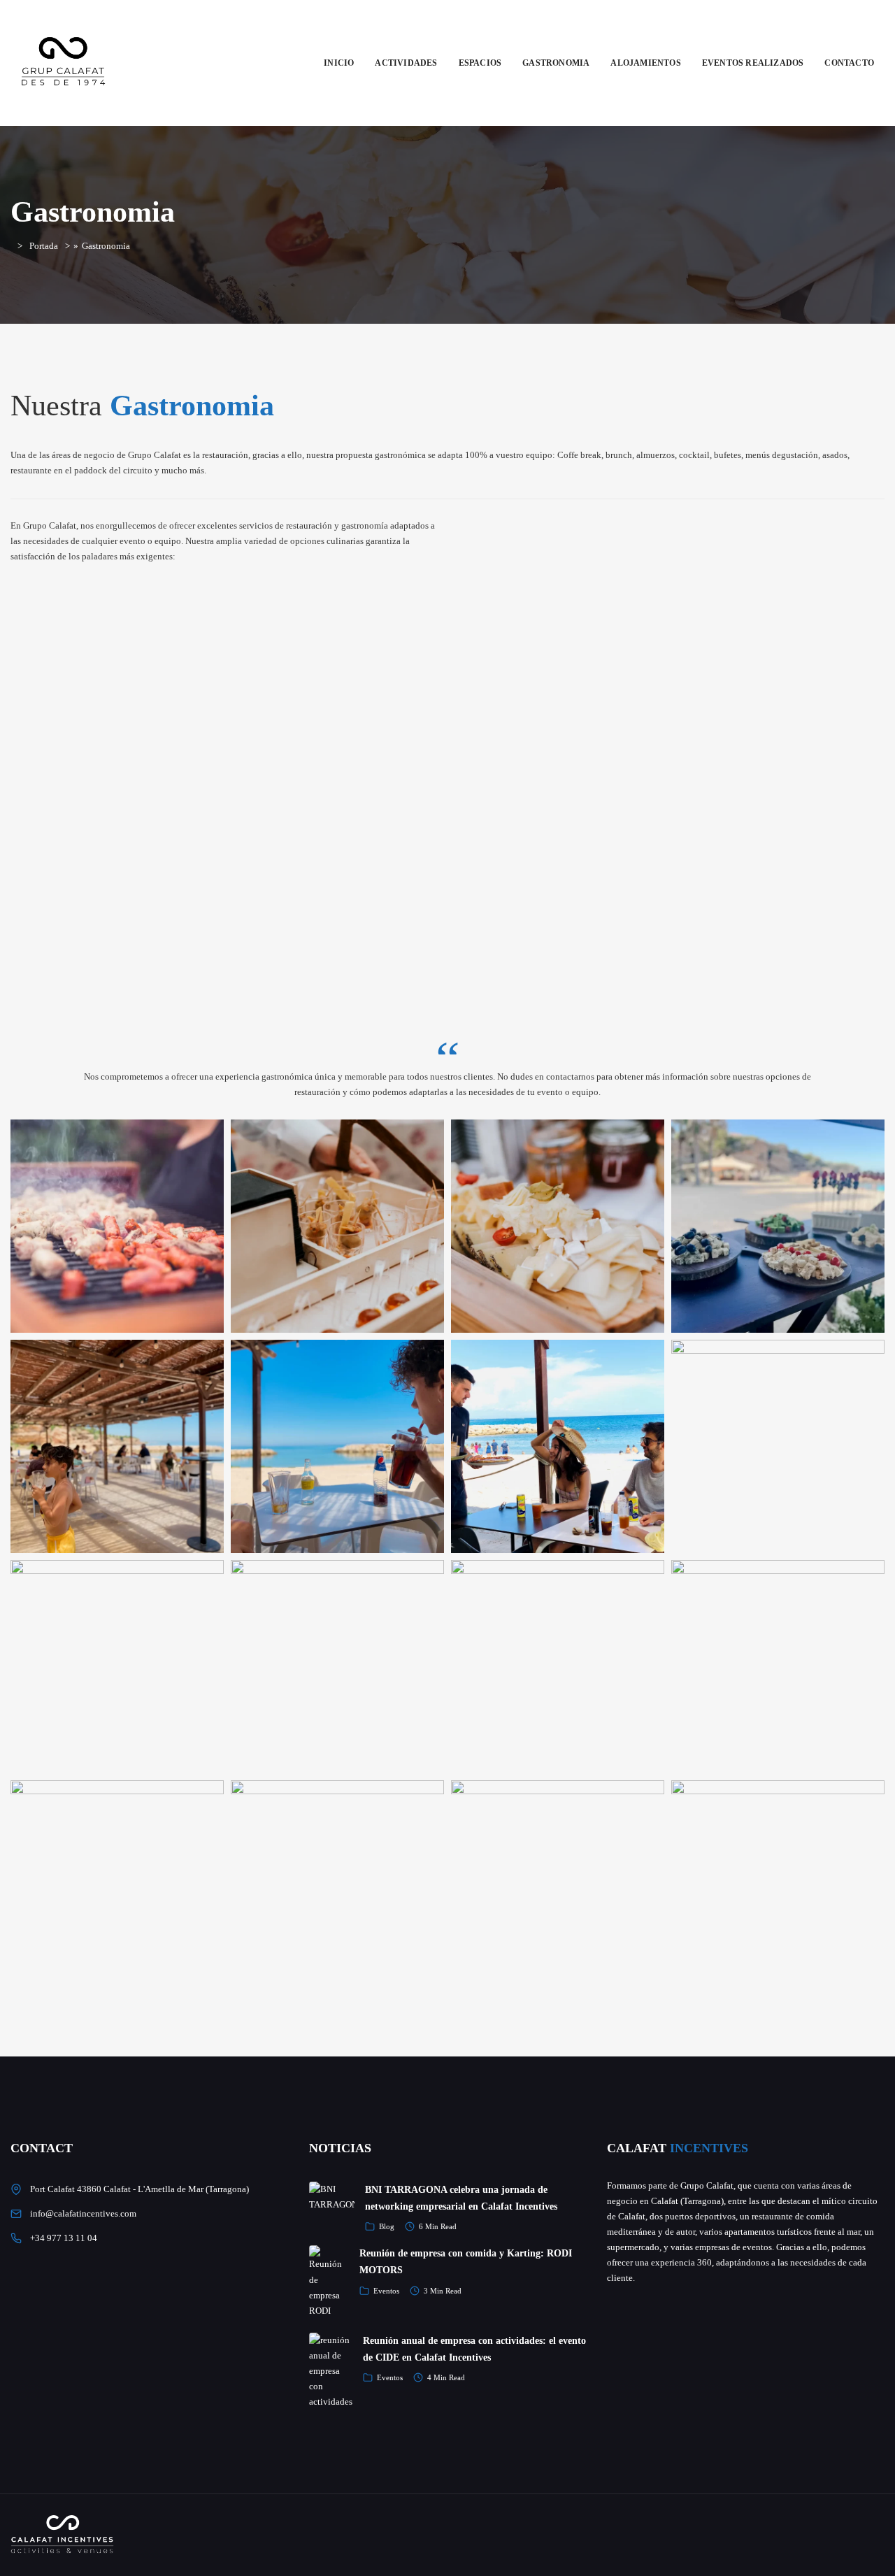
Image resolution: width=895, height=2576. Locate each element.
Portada (44, 246)
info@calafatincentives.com (83, 2213)
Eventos (386, 2291)
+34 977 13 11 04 (64, 2238)
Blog (387, 2226)
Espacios (480, 63)
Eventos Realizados (753, 63)
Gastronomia (556, 63)
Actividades (406, 63)
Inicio (339, 63)
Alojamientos (645, 63)
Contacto (849, 63)
